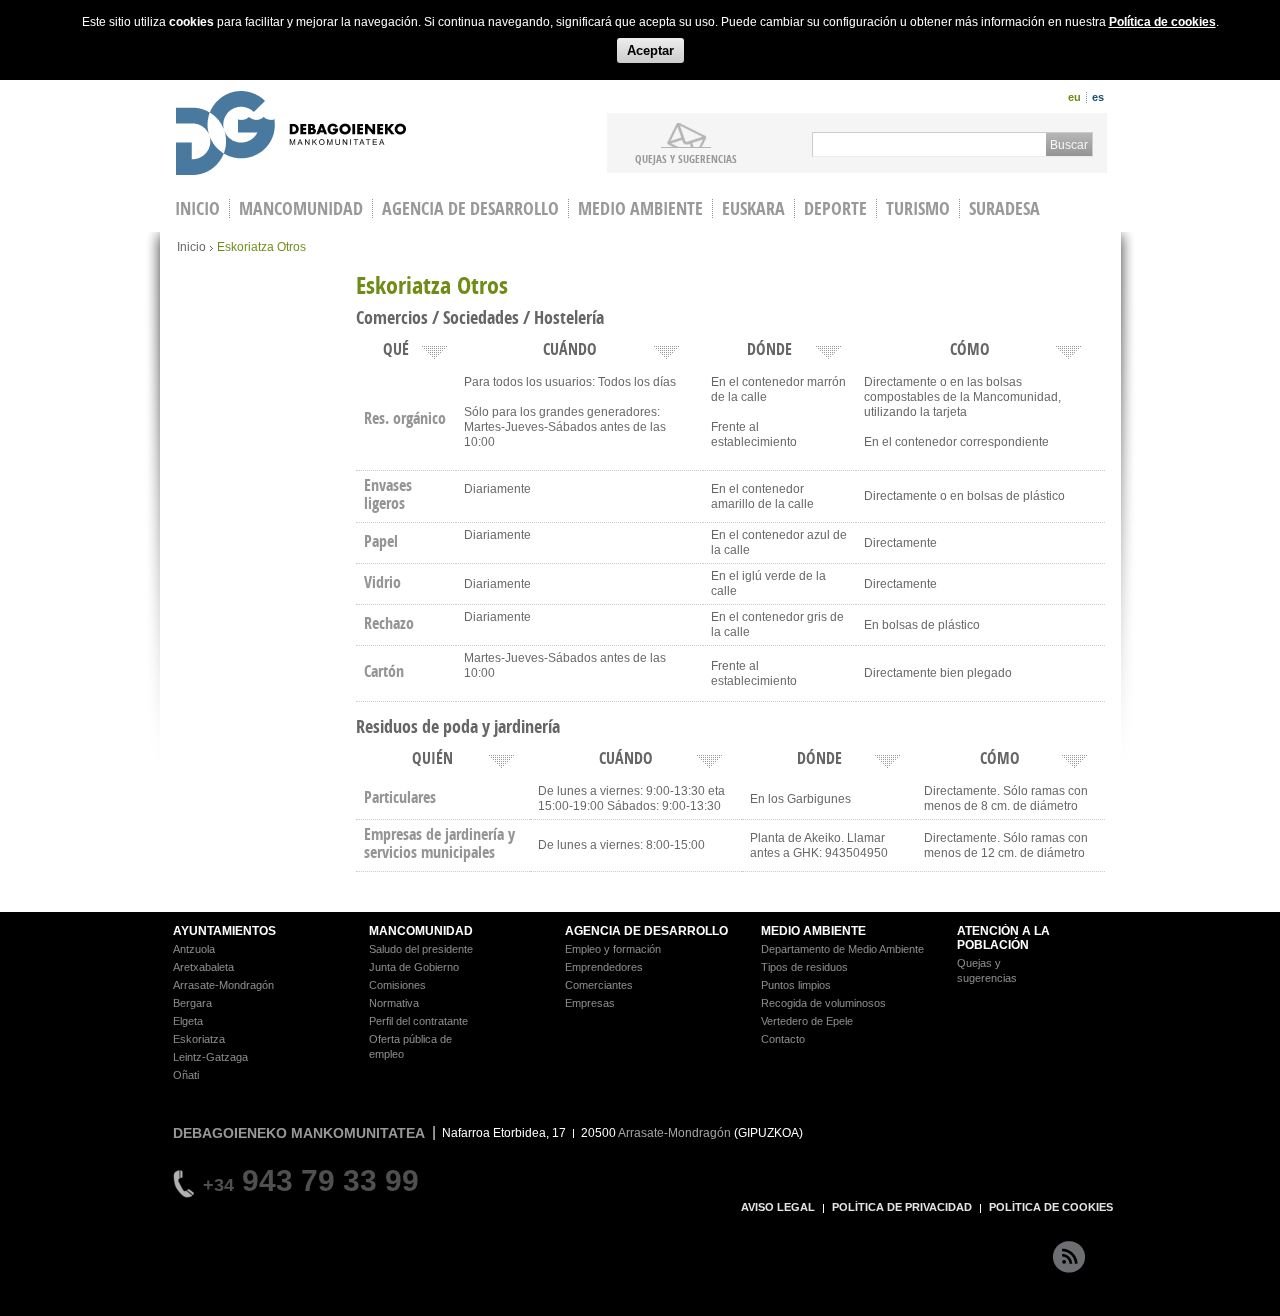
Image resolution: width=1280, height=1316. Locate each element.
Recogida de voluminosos (823, 1003)
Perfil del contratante (418, 1021)
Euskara (753, 208)
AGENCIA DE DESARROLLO (646, 931)
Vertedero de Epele (807, 1021)
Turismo (918, 208)
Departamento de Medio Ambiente (842, 949)
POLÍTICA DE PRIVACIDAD (902, 1207)
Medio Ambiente (640, 208)
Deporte (835, 208)
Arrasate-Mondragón (223, 985)
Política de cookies (1162, 22)
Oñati (186, 1075)
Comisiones (397, 985)
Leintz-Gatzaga (210, 1057)
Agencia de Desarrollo (470, 208)
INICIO (197, 208)
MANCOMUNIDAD (421, 931)
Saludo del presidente (421, 949)
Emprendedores (604, 967)
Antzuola (194, 949)
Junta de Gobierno (414, 967)
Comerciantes (599, 985)
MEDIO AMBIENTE (813, 931)
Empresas (590, 1003)
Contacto (783, 1039)
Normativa (394, 1003)
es (1098, 97)
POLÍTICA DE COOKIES (1051, 1207)
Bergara (192, 1003)
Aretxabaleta (203, 967)
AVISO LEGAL (778, 1207)
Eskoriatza (199, 1039)
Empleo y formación (613, 949)
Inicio (191, 247)
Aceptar (650, 50)
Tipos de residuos (804, 967)
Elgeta (188, 1021)
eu (1074, 97)
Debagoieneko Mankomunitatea (291, 135)
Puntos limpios (796, 985)
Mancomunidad (301, 208)
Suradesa (1004, 208)
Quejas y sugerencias (686, 158)
